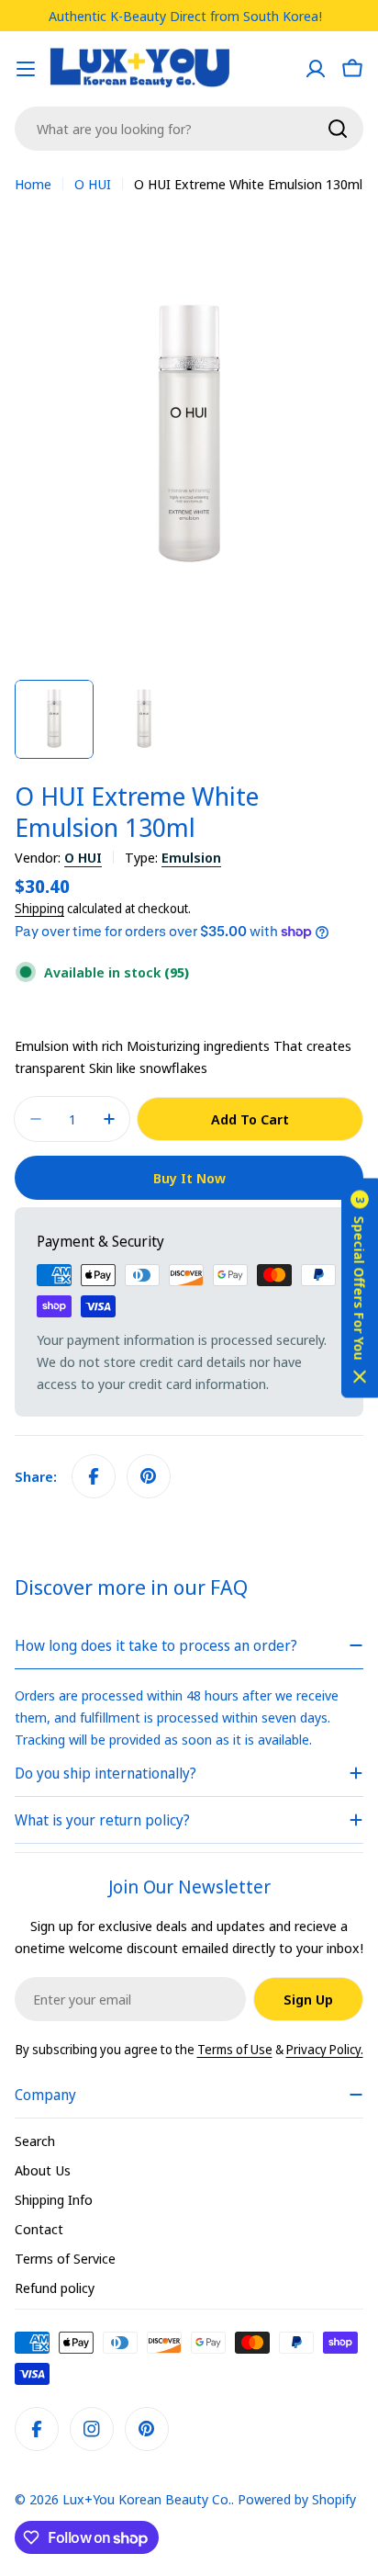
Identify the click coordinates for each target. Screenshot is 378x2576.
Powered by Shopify (297, 2499)
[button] (360, 1288)
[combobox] (189, 129)
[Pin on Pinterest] (149, 1476)
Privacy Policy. (325, 2049)
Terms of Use (235, 2049)
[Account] (316, 69)
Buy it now (189, 1178)
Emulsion (191, 857)
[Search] (338, 129)
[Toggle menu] (26, 69)
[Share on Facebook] (94, 1476)
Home (33, 184)
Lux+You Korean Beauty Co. (147, 2499)
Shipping (39, 909)
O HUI (93, 184)
